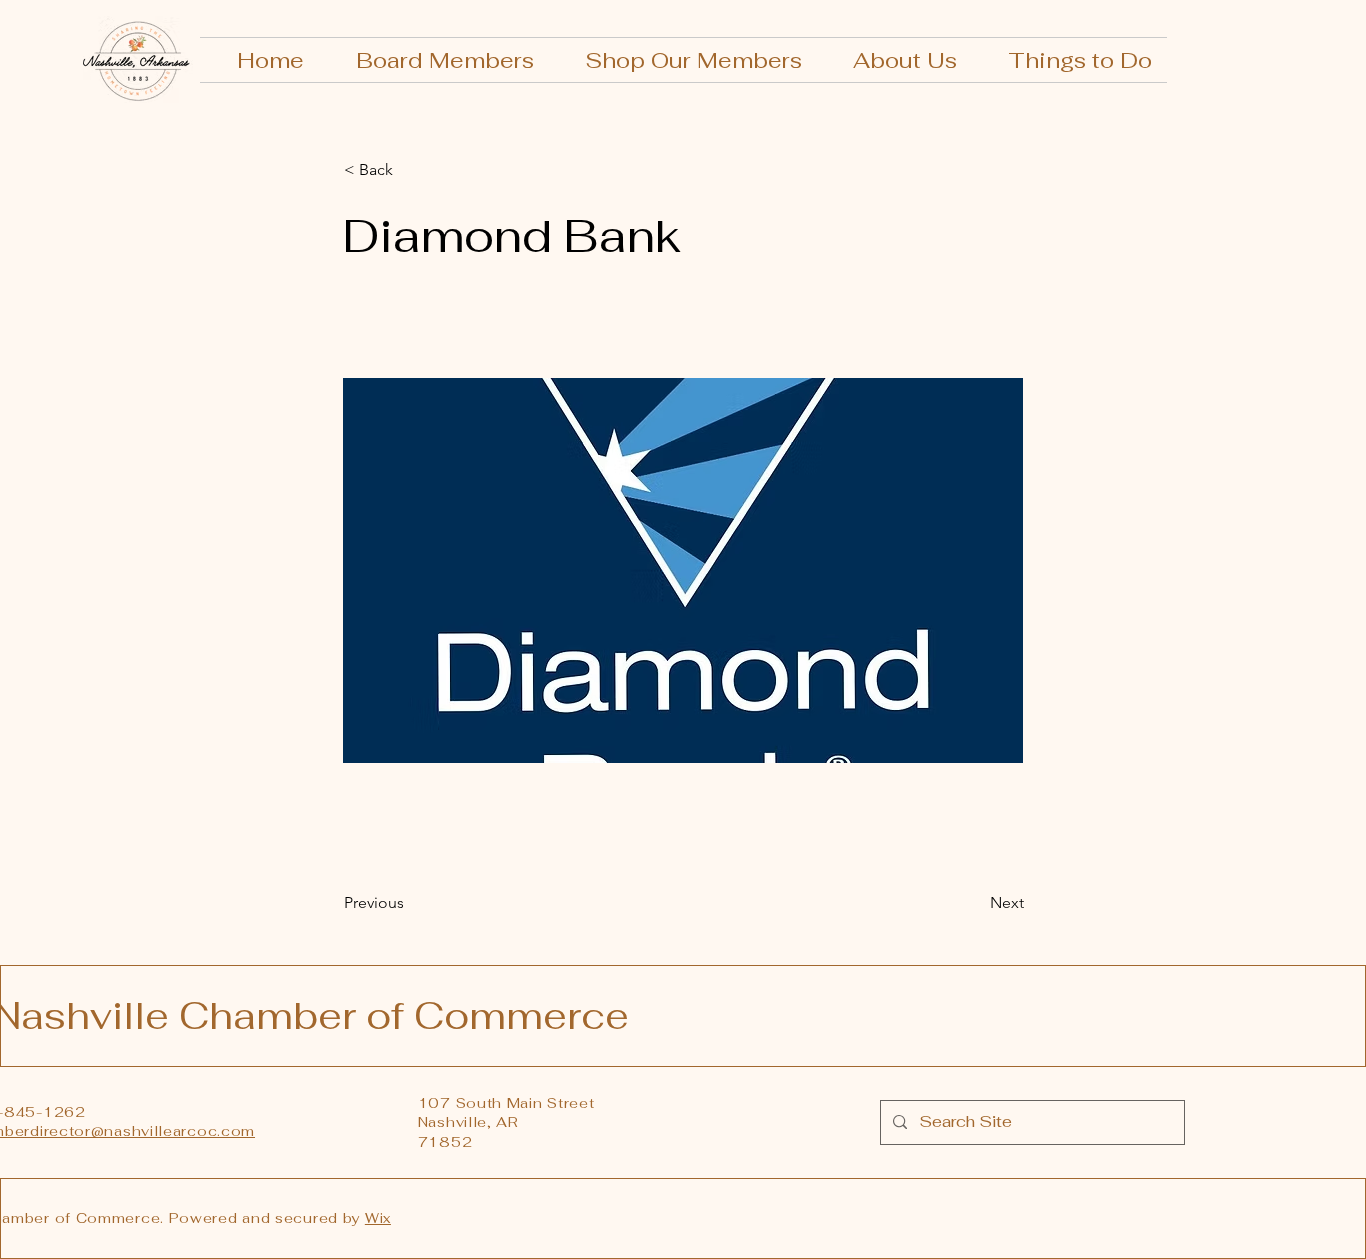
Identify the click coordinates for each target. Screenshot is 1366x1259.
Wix (378, 1218)
